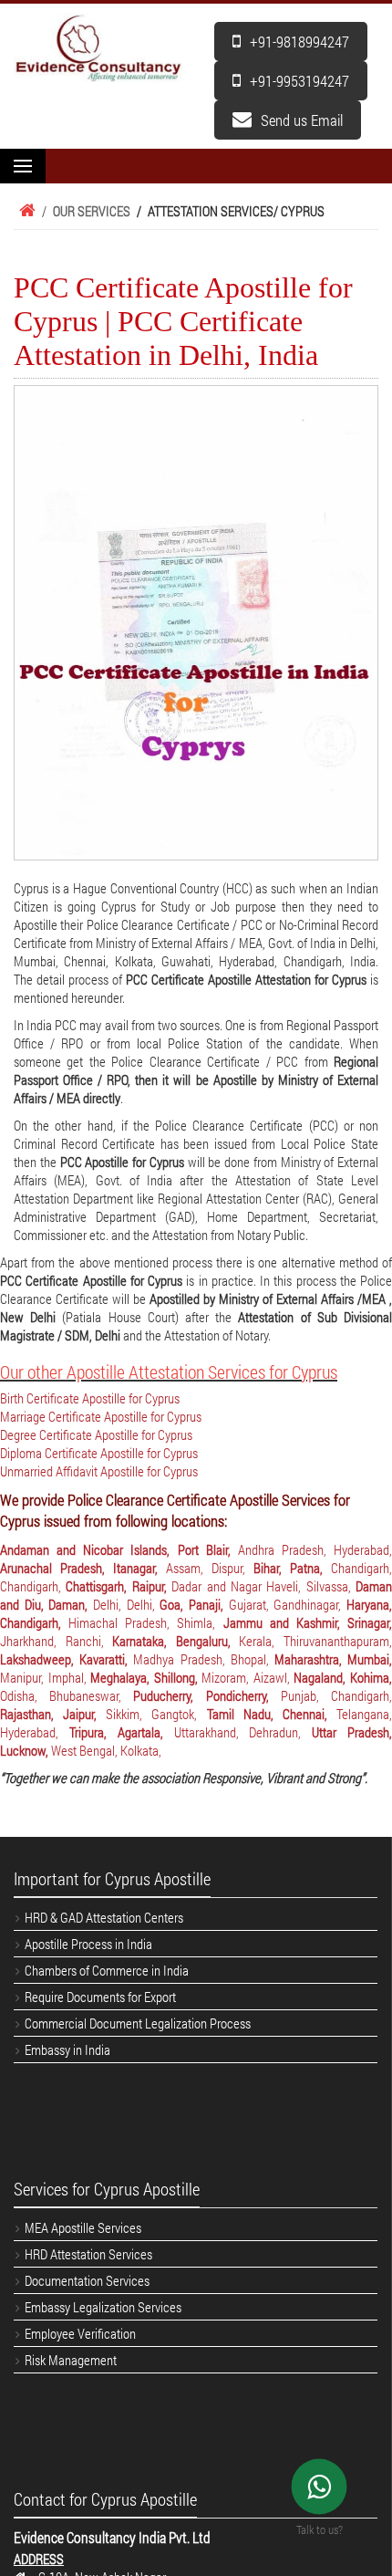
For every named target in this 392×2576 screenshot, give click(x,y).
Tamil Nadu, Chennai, (272, 1714)
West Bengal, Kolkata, (106, 1750)
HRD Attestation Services (88, 2254)
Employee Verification (80, 2333)
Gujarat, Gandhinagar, (288, 1604)
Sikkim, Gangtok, (156, 1714)
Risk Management (71, 2360)
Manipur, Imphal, (45, 1677)
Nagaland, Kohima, (343, 1677)
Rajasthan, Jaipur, (53, 1714)
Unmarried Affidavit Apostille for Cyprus (99, 1471)
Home (25, 211)
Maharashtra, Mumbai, (333, 1659)
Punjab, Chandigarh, (336, 1695)
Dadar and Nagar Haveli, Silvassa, (263, 1586)
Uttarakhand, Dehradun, (243, 1732)
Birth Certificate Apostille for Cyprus (90, 1398)
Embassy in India (67, 2049)
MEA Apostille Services (83, 2227)
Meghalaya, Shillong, (146, 1677)
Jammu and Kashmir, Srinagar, (308, 1622)
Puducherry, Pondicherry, (206, 1695)
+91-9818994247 (299, 42)
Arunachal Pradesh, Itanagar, (83, 1568)
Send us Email (302, 120)
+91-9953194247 (299, 81)
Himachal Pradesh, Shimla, (145, 1622)
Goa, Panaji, (194, 1604)
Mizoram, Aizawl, (248, 1677)
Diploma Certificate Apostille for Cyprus (99, 1453)
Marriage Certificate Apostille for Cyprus (101, 1416)
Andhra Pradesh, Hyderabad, (315, 1549)
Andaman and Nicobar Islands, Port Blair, (119, 1549)
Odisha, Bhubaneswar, (67, 1695)
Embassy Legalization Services (103, 2307)
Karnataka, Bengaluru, (175, 1641)
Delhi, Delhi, (126, 1604)
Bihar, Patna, (292, 1568)
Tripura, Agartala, (122, 1732)
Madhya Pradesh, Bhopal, (204, 1659)
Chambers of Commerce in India (107, 1970)
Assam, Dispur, (210, 1568)
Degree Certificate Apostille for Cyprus (96, 1434)
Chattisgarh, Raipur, (119, 1586)
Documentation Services (87, 2280)
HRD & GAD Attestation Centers (104, 1917)
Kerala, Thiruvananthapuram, (315, 1641)
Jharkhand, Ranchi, (56, 1641)
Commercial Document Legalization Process (138, 2023)
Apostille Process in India (88, 1944)
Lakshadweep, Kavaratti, (67, 1659)
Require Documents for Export (100, 1997)
